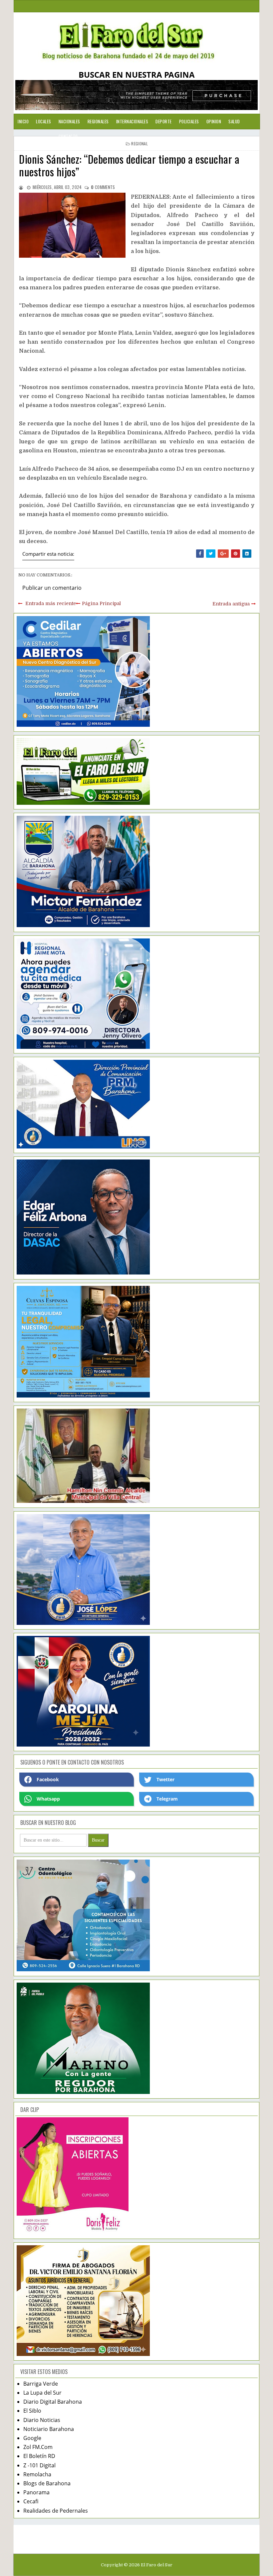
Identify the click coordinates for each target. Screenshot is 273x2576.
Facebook (48, 1779)
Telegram (167, 1799)
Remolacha (37, 2474)
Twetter (165, 1779)
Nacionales (69, 121)
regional (139, 144)
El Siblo (32, 2411)
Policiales (189, 121)
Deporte (164, 121)
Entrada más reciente (51, 603)
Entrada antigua (231, 604)
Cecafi (31, 2501)
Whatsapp (48, 1799)
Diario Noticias (42, 2420)
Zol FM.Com (38, 2447)
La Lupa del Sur (42, 2393)
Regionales (98, 121)
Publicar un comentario (52, 588)
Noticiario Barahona (49, 2429)
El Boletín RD (39, 2456)
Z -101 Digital (39, 2465)
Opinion (214, 121)
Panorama (36, 2492)
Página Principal (101, 603)
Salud (234, 121)
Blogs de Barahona (47, 2483)
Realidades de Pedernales (56, 2511)
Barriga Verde (41, 2384)
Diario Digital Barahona (53, 2402)
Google (32, 2438)
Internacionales (132, 121)
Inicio (23, 121)
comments (103, 187)
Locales (44, 121)
